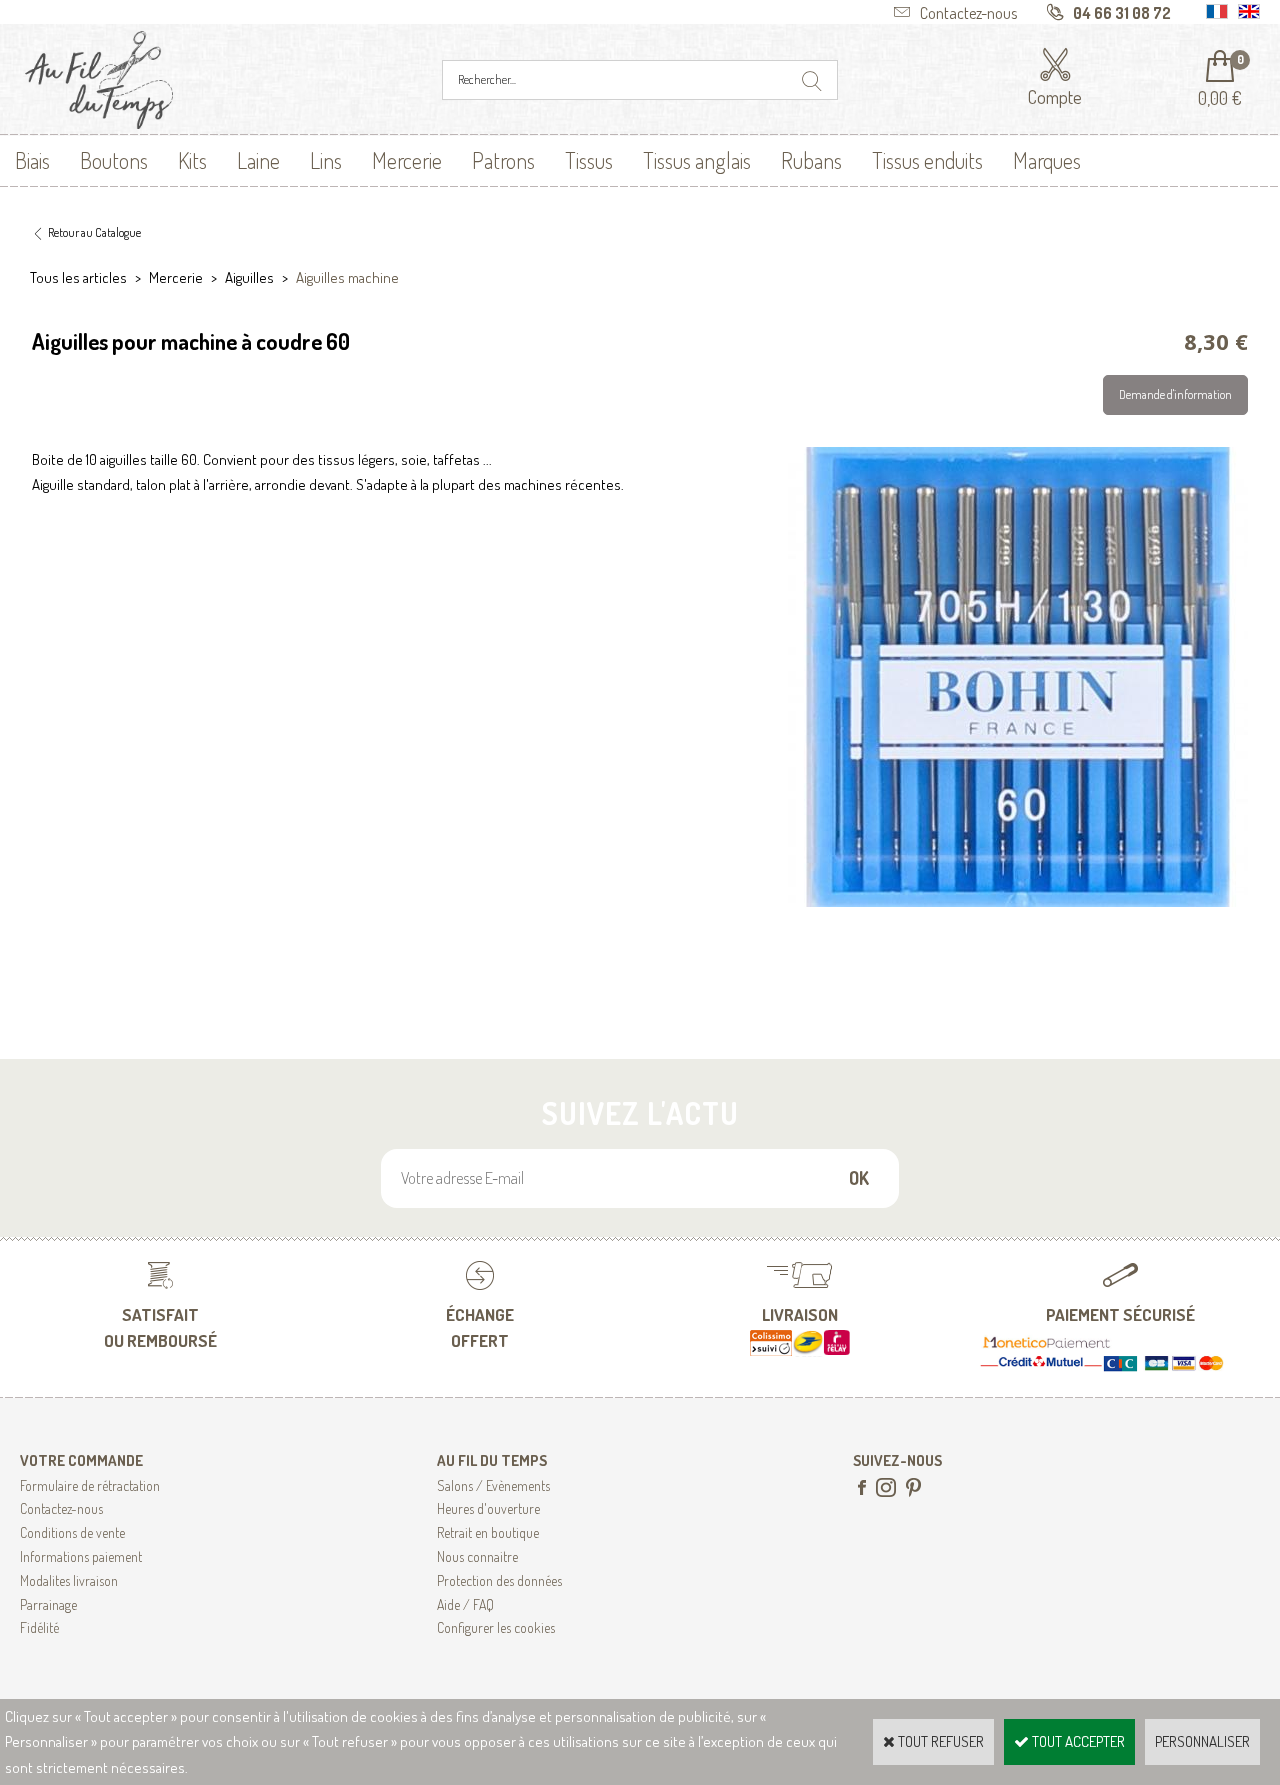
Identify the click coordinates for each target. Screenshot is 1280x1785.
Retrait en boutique (488, 1532)
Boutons (114, 160)
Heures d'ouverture (488, 1508)
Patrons (503, 160)
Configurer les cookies (496, 1627)
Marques (1047, 160)
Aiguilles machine (347, 277)
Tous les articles (78, 277)
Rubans (811, 160)
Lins (326, 160)
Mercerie (407, 160)
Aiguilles (249, 277)
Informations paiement (81, 1556)
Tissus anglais (697, 160)
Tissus (589, 160)
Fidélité (39, 1627)
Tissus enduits (927, 160)
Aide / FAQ (465, 1604)
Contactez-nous (61, 1508)
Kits (192, 160)
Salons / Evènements (493, 1485)
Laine (258, 160)
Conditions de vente (72, 1532)
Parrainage (48, 1604)
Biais (32, 160)
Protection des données (499, 1580)
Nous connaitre (477, 1556)
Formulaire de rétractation (90, 1485)
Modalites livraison (69, 1580)
